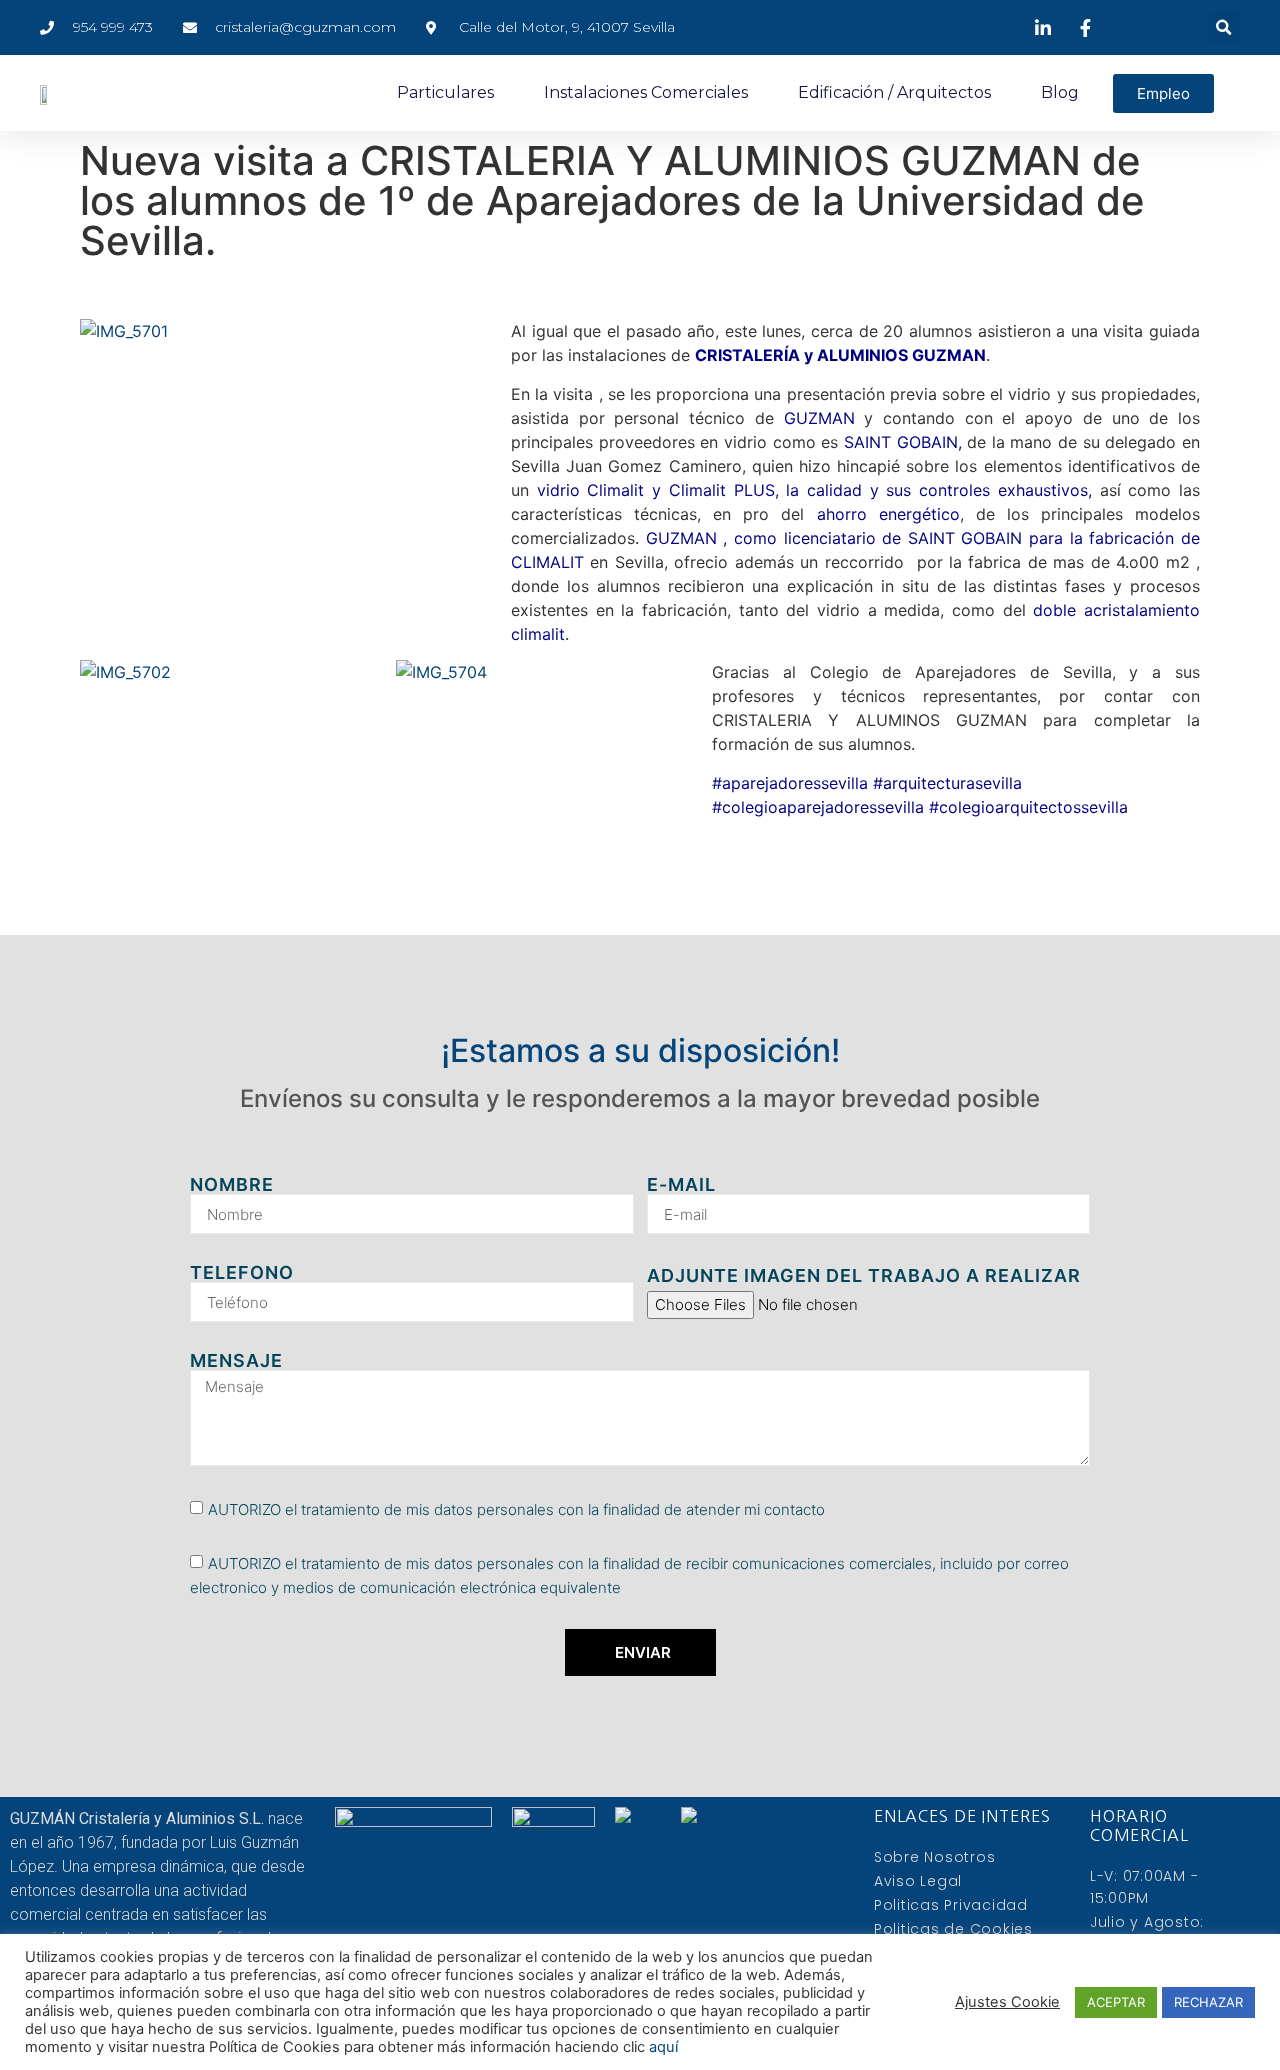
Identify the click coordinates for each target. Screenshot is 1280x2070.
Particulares (445, 92)
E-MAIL (681, 1185)
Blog (1060, 92)
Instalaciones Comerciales (646, 92)
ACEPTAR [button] (1116, 2002)
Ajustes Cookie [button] (1007, 2002)
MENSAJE (236, 1361)
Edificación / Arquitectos (894, 92)
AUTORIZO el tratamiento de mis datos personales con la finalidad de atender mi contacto (516, 1509)
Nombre (232, 1185)
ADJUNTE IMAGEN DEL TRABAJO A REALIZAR (864, 1276)
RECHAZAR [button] (1208, 2002)
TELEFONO (242, 1273)
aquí (663, 2047)
